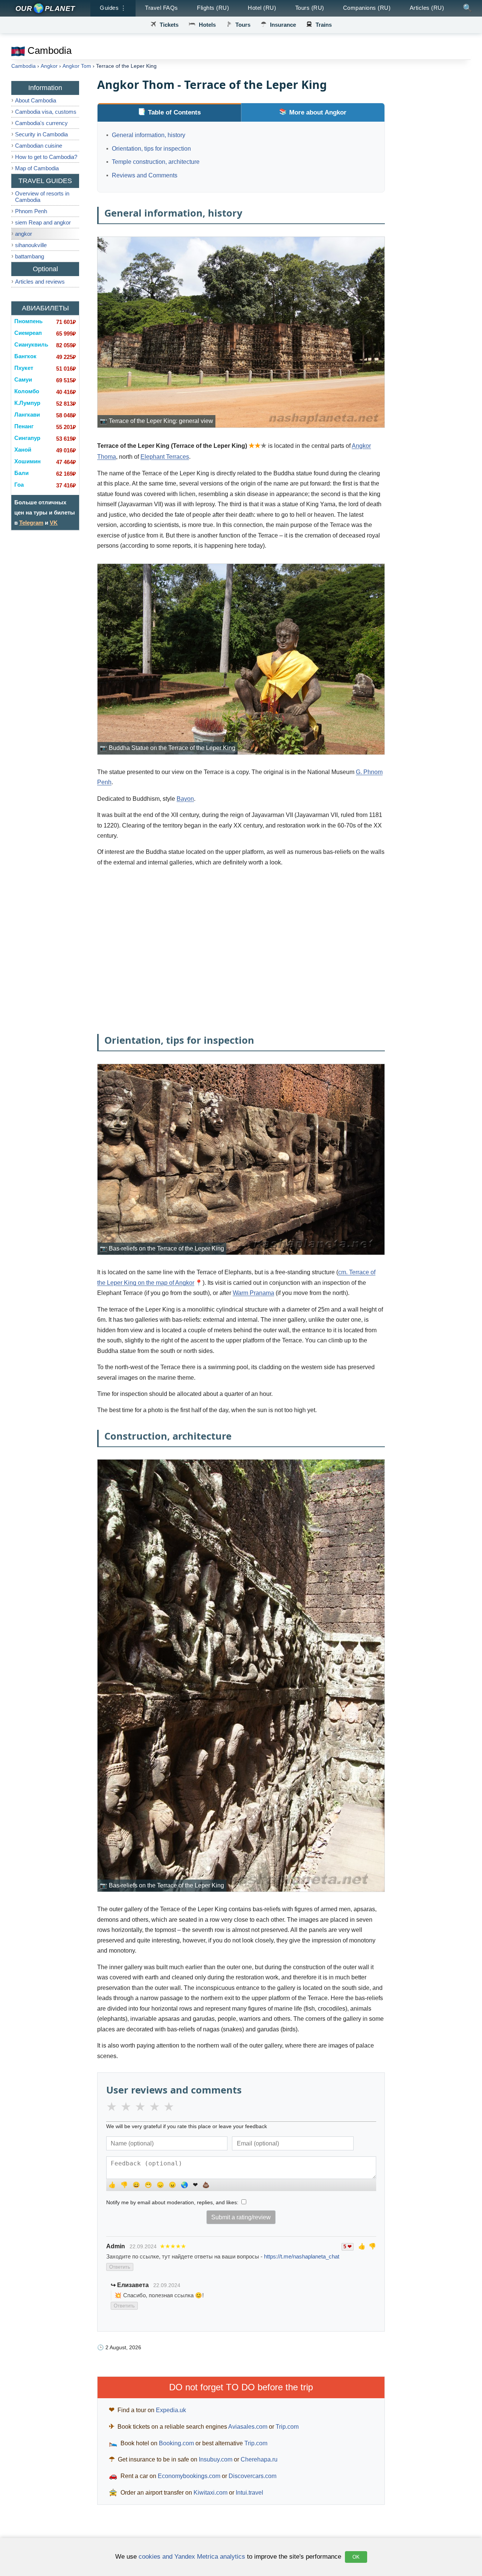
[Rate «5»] (171, 2107)
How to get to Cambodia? (46, 157)
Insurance (283, 25)
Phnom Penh (31, 211)
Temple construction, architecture (156, 162)
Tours (243, 25)
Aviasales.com (248, 2427)
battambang (30, 256)
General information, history (149, 135)
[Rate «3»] (142, 2107)
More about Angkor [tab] (318, 112)
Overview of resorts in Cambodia (42, 197)
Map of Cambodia (37, 168)
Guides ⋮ (113, 8)
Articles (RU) (427, 8)
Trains (324, 25)
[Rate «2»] (128, 2107)
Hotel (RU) (262, 8)
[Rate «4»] (156, 2107)
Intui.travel (249, 2493)
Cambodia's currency (41, 123)
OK (356, 2557)
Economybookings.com (189, 2476)
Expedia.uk (171, 2410)
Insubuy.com (216, 2459)
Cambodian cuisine (39, 146)
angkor (24, 234)
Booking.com (176, 2443)
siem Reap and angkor (43, 222)
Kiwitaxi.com (210, 2493)
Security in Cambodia (41, 134)
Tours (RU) (310, 8)
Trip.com (287, 2427)
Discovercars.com (252, 2476)
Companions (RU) (367, 8)
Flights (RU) (213, 8)
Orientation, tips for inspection (151, 149)
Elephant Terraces (165, 457)
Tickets (169, 25)
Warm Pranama (253, 1293)
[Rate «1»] (113, 2107)
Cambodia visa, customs (46, 112)
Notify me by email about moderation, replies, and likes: (173, 2202)
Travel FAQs (162, 8)
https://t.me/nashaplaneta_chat (302, 2256)
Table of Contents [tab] (174, 112)
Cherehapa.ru (259, 2459)
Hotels (207, 25)
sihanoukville (31, 245)
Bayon (185, 799)
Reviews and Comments (145, 175)
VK (54, 523)
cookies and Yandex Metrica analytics (192, 2556)
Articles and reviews (40, 282)
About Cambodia (36, 100)
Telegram (31, 523)
